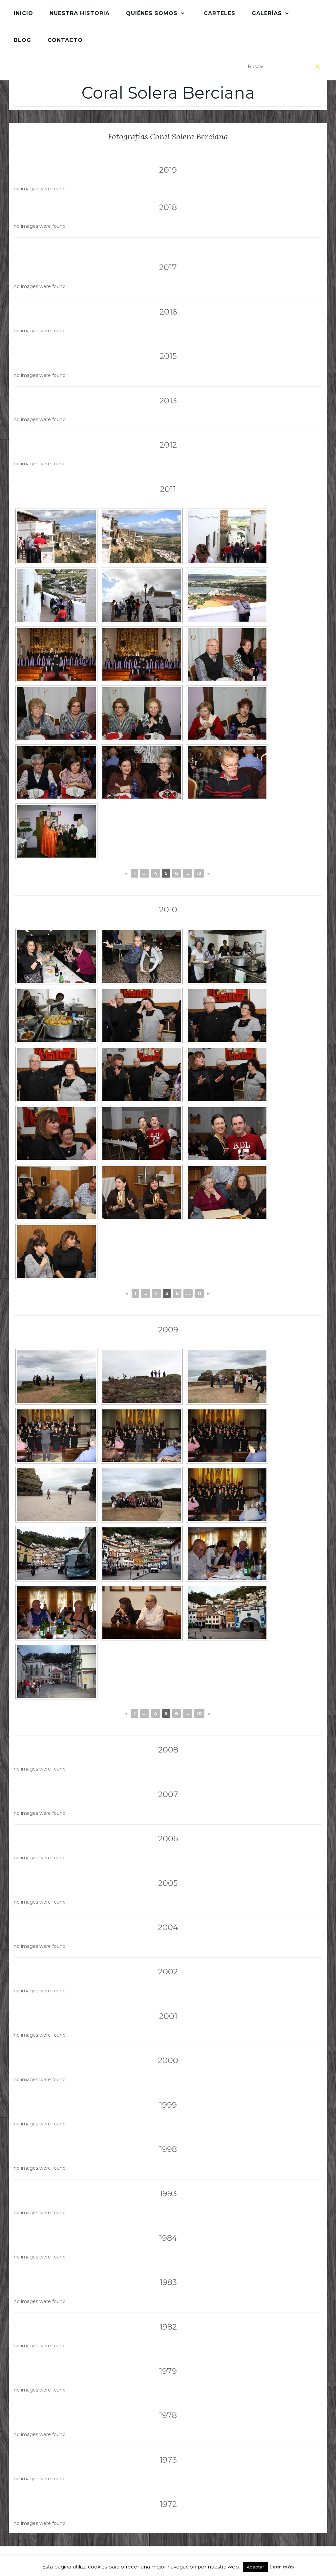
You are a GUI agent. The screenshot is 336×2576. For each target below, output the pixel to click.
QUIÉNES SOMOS (152, 13)
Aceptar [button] (255, 2567)
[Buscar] (318, 67)
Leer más (282, 2567)
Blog (22, 40)
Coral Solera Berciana (168, 93)
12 (199, 873)
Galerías (267, 13)
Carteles (220, 13)
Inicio (23, 13)
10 (199, 1714)
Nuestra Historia (80, 13)
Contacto (65, 40)
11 (199, 1293)
